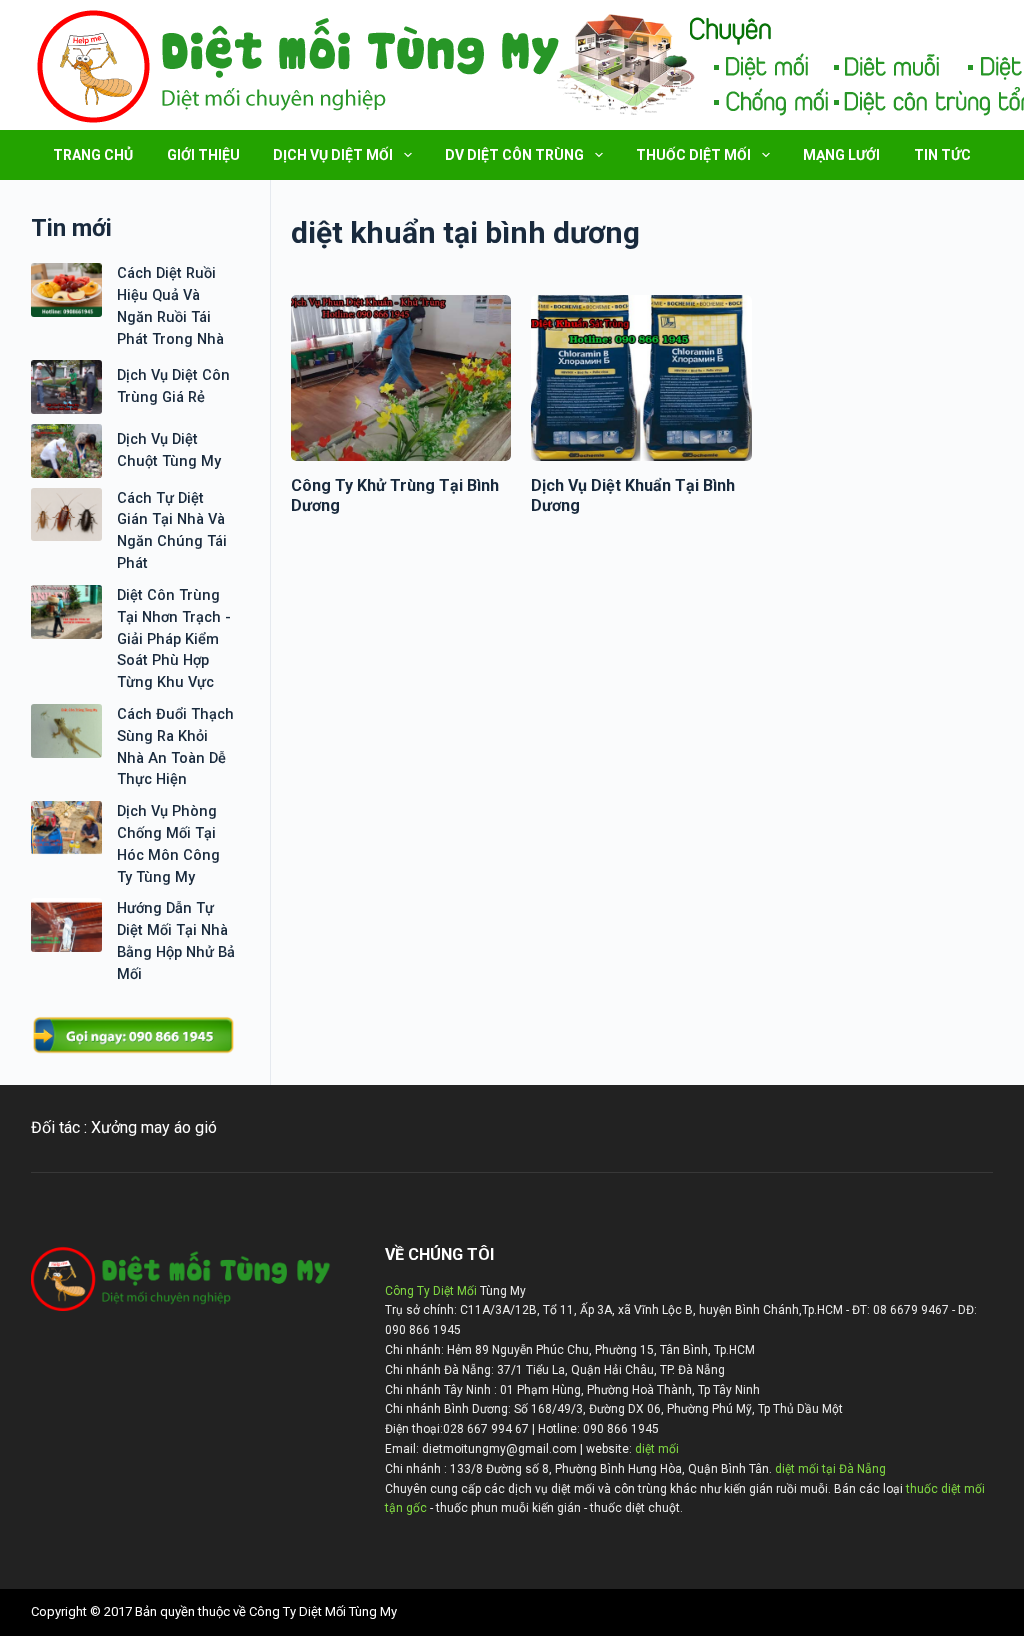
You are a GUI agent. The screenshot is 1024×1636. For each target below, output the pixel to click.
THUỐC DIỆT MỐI (693, 155)
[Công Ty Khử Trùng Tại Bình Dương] (401, 378)
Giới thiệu (203, 155)
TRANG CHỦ (93, 155)
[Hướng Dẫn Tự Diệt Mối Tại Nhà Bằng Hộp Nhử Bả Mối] (66, 925)
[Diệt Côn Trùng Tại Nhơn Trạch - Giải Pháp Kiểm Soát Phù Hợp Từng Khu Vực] (66, 612)
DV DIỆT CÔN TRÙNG (514, 155)
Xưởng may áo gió (154, 1127)
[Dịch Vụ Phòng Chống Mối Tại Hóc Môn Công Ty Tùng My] (66, 828)
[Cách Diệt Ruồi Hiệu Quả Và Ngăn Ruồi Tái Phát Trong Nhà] (66, 290)
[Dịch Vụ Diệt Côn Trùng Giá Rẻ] (66, 387)
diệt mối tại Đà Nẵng (830, 1469)
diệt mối (657, 1449)
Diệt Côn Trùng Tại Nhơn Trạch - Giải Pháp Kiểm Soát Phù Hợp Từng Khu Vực (174, 639)
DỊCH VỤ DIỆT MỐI (333, 155)
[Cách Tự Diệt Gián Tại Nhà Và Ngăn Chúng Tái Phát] (66, 515)
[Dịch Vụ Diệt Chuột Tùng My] (66, 451)
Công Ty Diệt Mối (431, 1291)
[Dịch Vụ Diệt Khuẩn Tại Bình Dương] (641, 378)
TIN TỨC (942, 155)
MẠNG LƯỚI (841, 155)
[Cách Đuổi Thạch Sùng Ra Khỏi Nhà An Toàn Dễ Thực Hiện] (66, 731)
